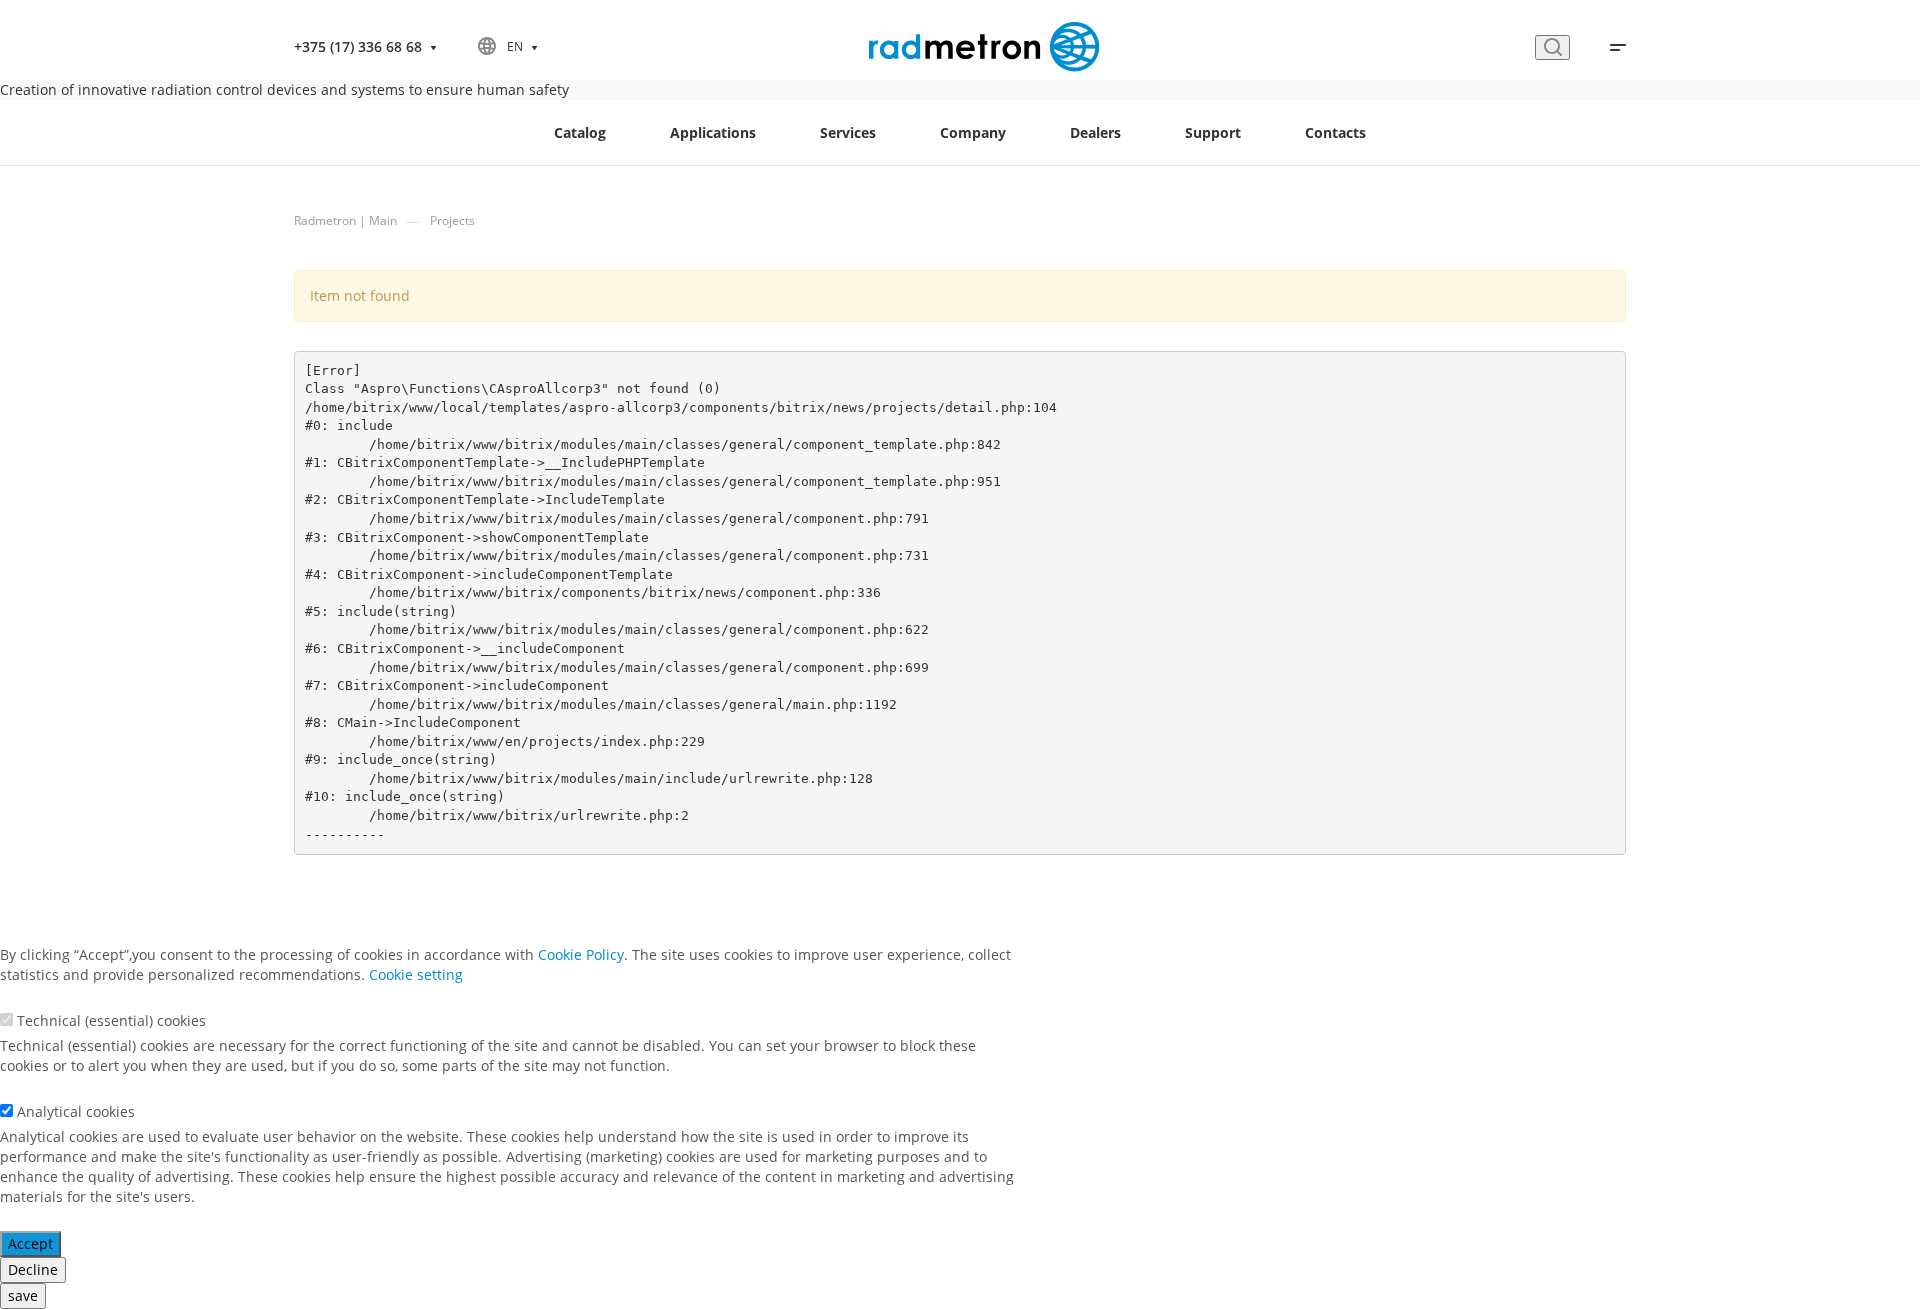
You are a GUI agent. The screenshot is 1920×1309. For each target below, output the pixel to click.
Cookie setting (416, 974)
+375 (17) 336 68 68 (358, 46)
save (23, 1295)
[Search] (1552, 47)
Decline (33, 1269)
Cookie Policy (581, 954)
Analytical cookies (76, 1111)
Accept (30, 1243)
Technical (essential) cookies (111, 1020)
